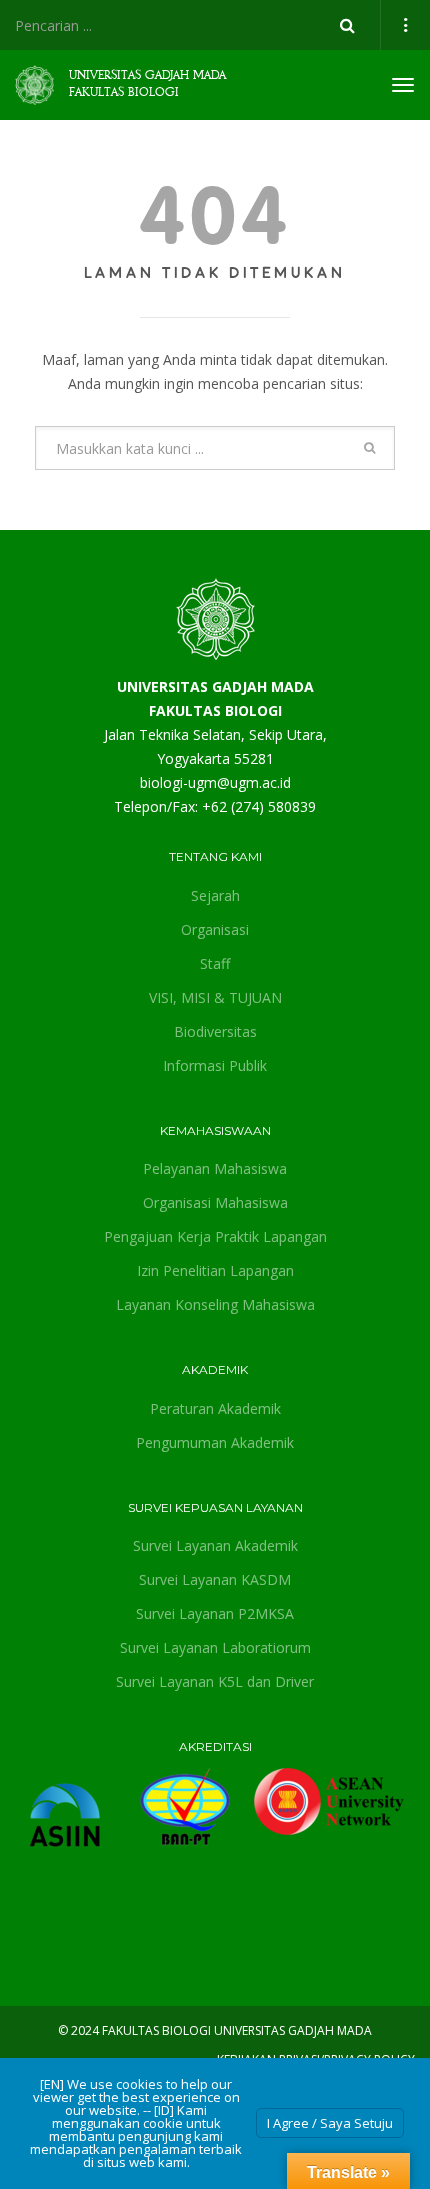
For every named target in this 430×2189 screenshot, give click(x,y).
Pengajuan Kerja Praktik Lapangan (215, 1236)
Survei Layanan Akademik (215, 1545)
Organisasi (215, 929)
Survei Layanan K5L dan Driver (215, 1681)
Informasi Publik (215, 1065)
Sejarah (215, 895)
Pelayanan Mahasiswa (215, 1168)
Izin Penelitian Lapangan (215, 1270)
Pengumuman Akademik (215, 1442)
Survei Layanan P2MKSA (215, 1613)
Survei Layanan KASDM (215, 1579)
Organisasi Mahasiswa (215, 1202)
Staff (215, 963)
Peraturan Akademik (215, 1408)
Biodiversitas (215, 1031)
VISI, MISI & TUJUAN (215, 997)
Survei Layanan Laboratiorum (215, 1647)
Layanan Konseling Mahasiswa (215, 1304)
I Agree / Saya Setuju (330, 2123)
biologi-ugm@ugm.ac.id (215, 782)
